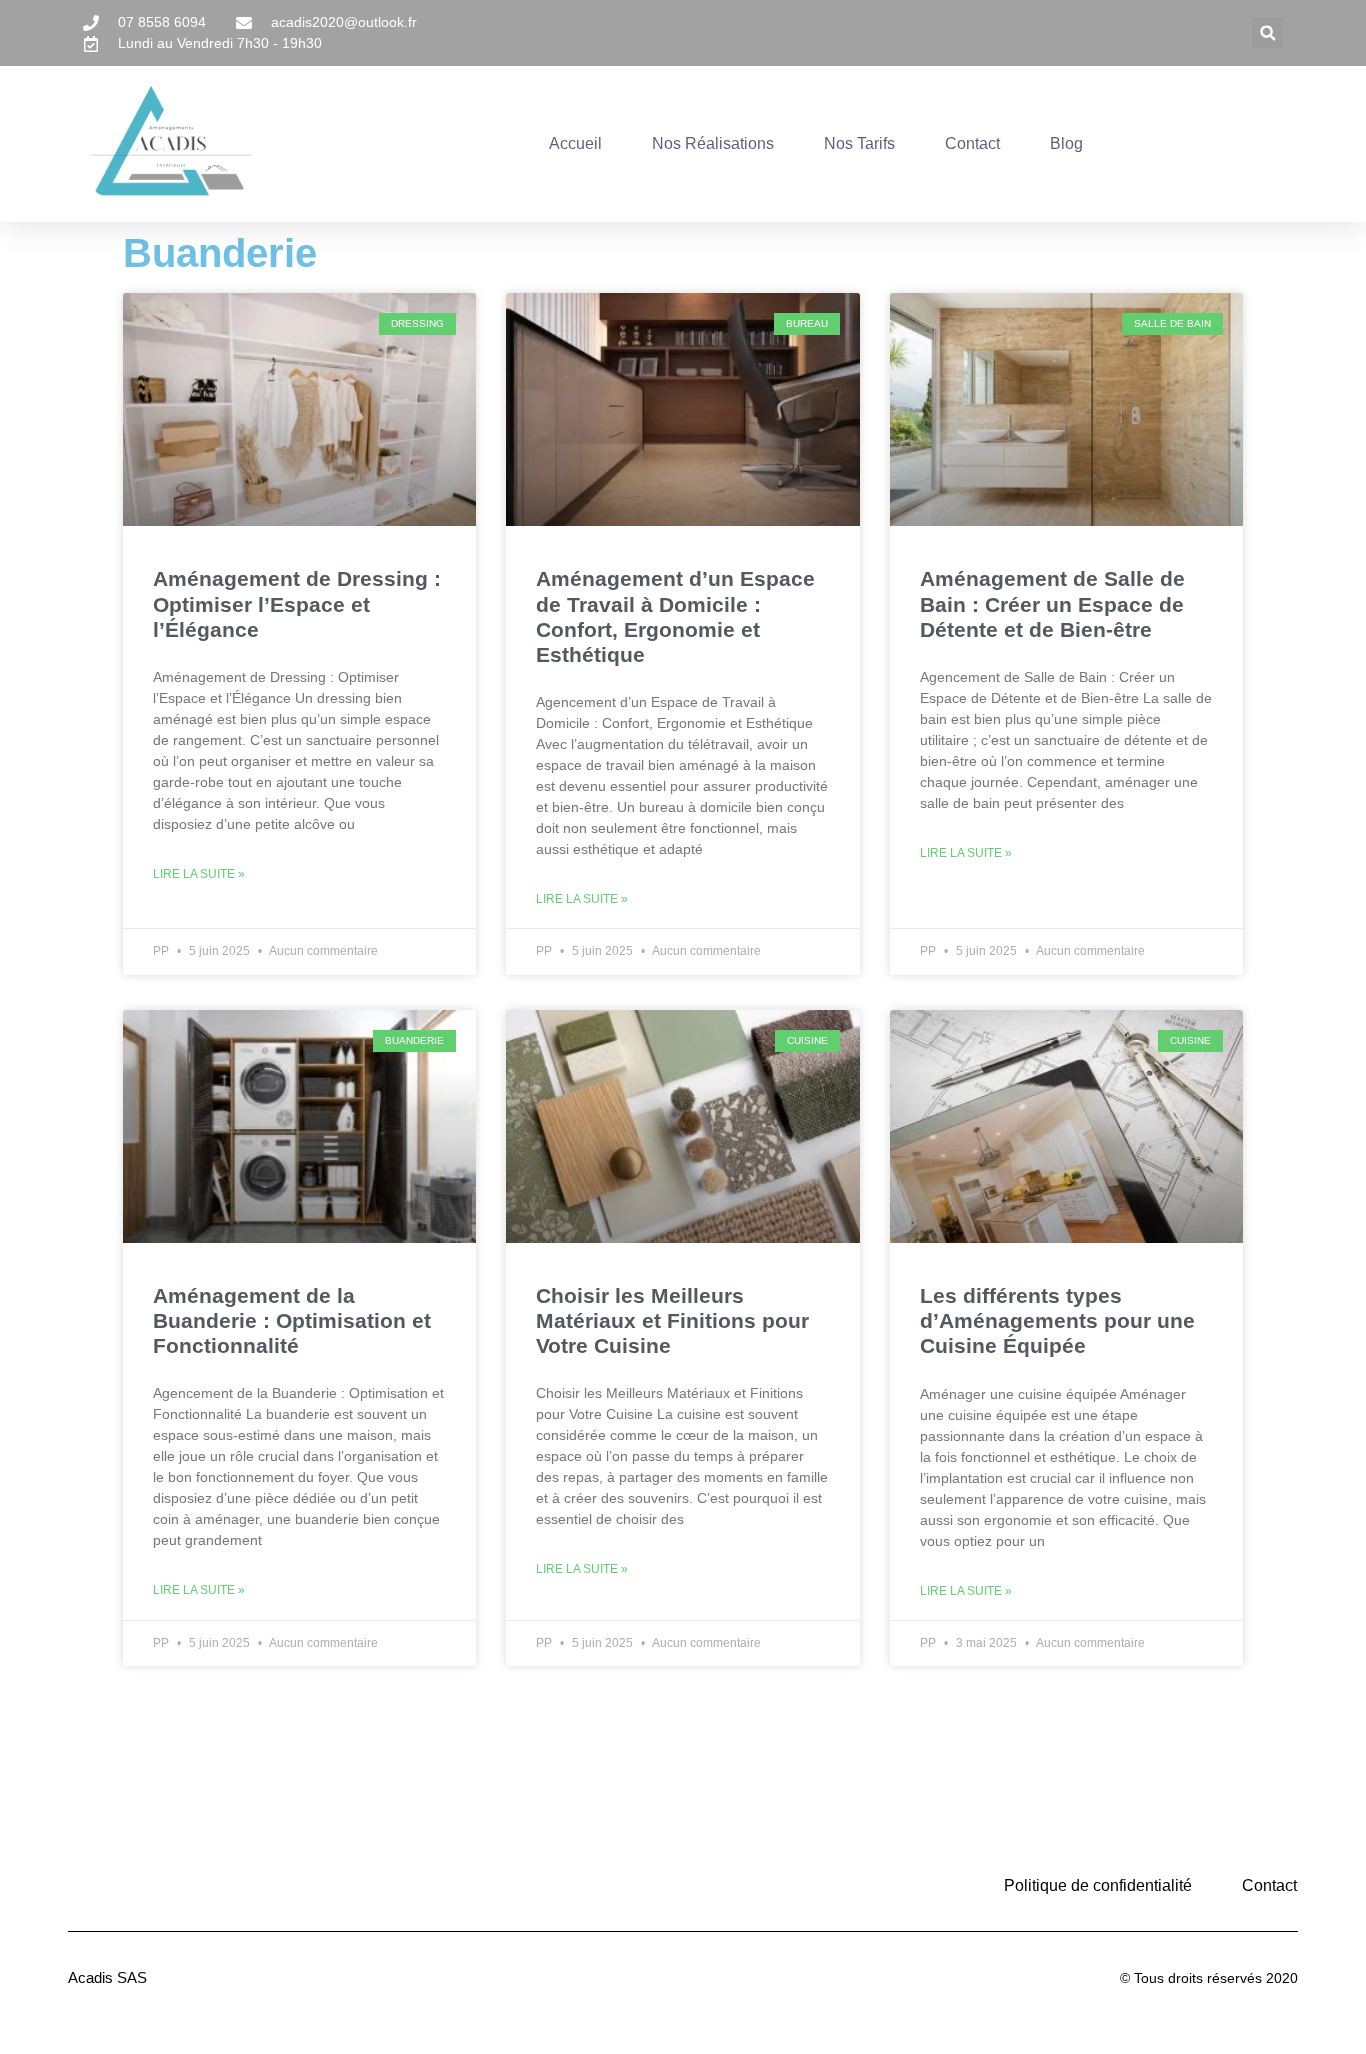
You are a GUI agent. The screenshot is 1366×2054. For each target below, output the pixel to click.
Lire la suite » (199, 874)
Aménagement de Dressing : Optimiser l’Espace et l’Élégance (297, 603)
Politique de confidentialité (1098, 1885)
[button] (1267, 33)
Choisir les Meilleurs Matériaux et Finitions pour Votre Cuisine (672, 1320)
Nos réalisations (713, 143)
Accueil (575, 143)
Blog (1066, 143)
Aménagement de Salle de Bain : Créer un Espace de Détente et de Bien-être (1052, 603)
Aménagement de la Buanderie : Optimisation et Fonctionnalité (292, 1320)
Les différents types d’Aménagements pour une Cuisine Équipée (1057, 1320)
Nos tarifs (859, 143)
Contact (972, 143)
